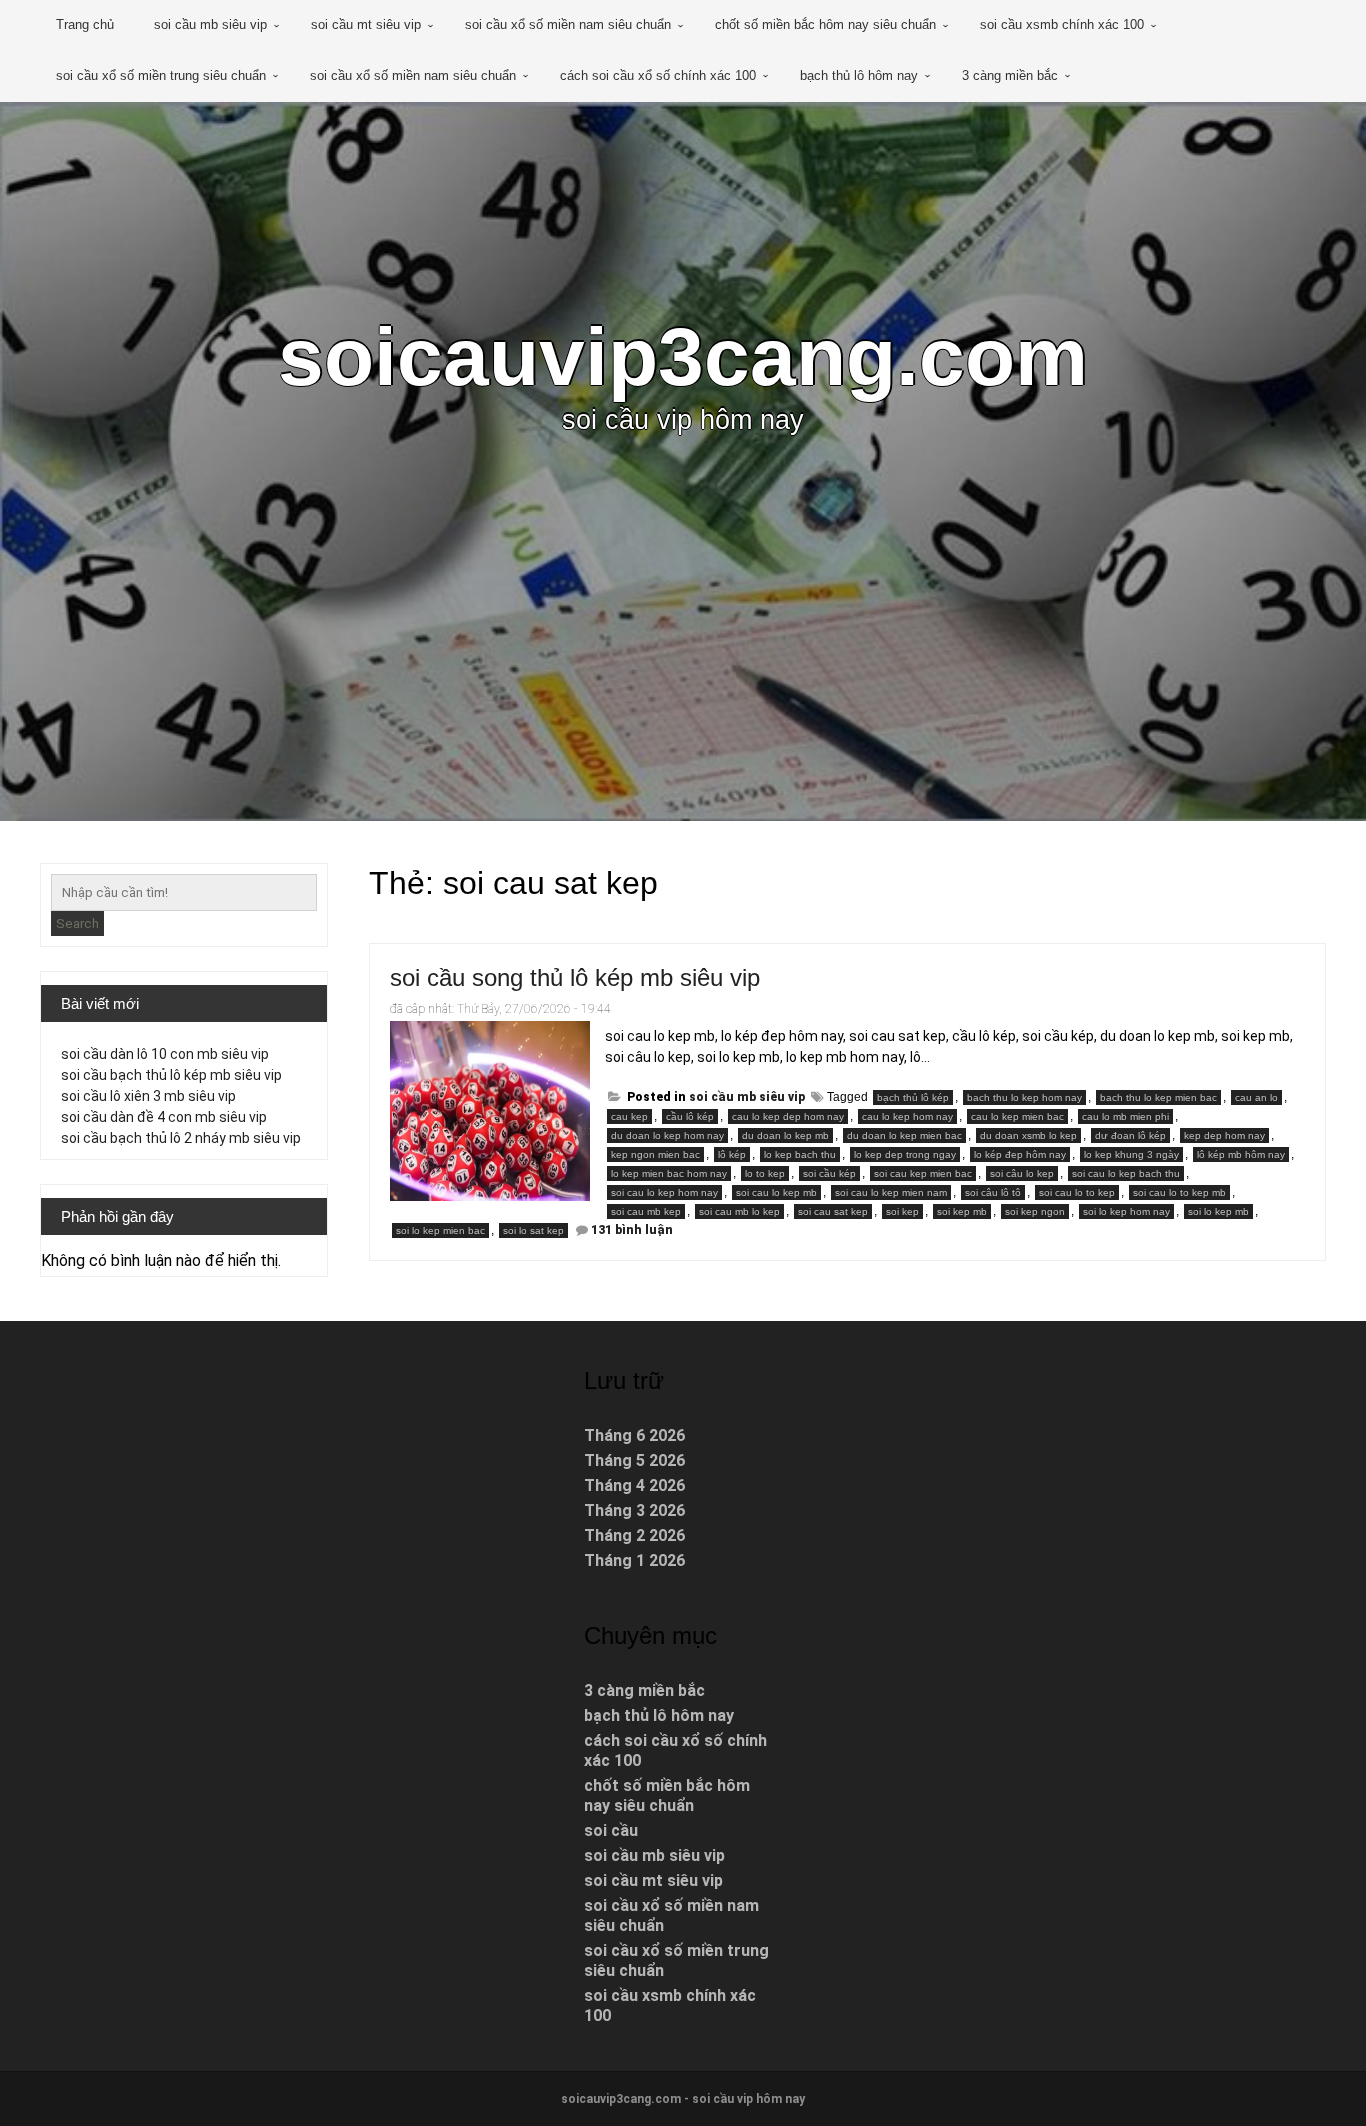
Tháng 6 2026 (634, 1435)
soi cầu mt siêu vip (366, 24)
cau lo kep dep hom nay (788, 1116)
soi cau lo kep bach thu (1126, 1173)
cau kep (629, 1116)
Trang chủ (85, 24)
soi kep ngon (1035, 1211)
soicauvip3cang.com (683, 356)
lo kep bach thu (800, 1154)
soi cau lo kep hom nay (664, 1192)
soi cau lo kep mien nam (891, 1192)
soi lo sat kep (533, 1230)
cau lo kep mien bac (1017, 1116)
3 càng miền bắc (1010, 75)
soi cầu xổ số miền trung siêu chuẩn (161, 75)
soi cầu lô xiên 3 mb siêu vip (148, 1096)
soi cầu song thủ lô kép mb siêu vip (575, 977)
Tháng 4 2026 (634, 1485)
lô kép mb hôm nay (1241, 1154)
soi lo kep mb (1218, 1211)
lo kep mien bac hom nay (669, 1173)
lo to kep (765, 1173)
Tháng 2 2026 (634, 1535)
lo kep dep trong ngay (905, 1154)
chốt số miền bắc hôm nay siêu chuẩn (825, 24)
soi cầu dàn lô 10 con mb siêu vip (165, 1054)
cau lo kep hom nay (907, 1116)
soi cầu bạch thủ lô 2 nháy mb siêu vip (181, 1138)
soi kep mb (962, 1211)
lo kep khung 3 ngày (1131, 1154)
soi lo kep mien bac (440, 1230)
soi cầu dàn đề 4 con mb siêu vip (164, 1117)
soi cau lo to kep (1077, 1192)
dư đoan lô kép (1130, 1135)
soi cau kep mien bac (923, 1173)
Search (77, 923)
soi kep (902, 1211)
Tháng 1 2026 (634, 1560)
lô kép (732, 1154)
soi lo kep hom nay (1126, 1211)
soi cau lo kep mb (776, 1192)
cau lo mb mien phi (1125, 1116)
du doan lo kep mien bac (904, 1135)
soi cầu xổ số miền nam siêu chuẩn (568, 24)
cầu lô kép (690, 1116)
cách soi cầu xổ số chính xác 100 (658, 75)
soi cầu (611, 1830)
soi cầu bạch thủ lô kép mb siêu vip (171, 1075)
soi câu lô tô (993, 1192)
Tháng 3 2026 (634, 1510)
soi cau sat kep (833, 1211)
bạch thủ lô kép (913, 1097)
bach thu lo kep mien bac (1158, 1097)
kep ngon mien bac (655, 1154)
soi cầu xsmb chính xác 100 (1062, 24)
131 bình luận (632, 1230)
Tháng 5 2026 (634, 1460)
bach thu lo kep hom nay (1024, 1097)
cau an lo (1256, 1097)
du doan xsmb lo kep (1028, 1135)
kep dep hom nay (1224, 1135)
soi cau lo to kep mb (1179, 1192)
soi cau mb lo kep (739, 1211)
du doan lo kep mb (785, 1135)
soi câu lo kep (1022, 1173)
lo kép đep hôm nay (1020, 1154)
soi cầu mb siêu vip (210, 24)
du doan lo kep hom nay (667, 1135)
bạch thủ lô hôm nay (859, 75)
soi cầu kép (829, 1173)
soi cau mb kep (646, 1211)
